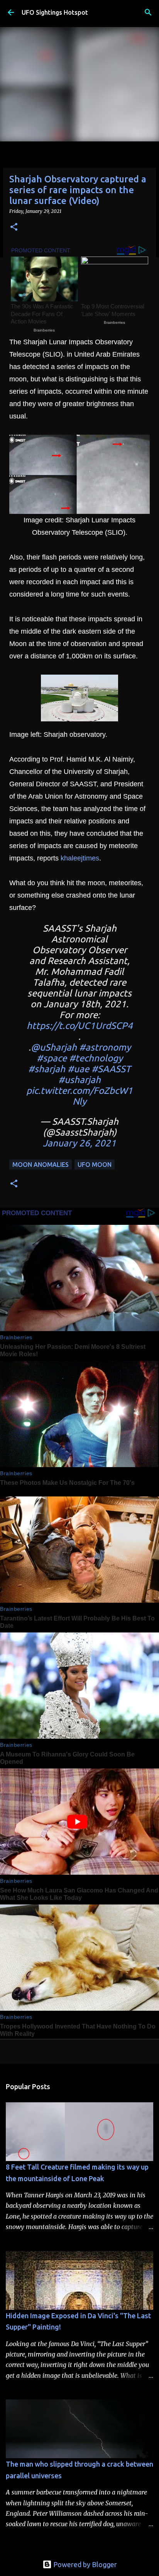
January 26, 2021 (79, 1143)
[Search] (148, 12)
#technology (96, 1058)
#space (52, 1058)
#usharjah (79, 1080)
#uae (78, 1069)
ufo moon (95, 1165)
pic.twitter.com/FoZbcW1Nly (79, 1096)
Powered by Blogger (84, 2564)
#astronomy (105, 1047)
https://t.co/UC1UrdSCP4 (80, 1026)
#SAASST (111, 1069)
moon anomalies (41, 1165)
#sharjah (47, 1069)
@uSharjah (54, 1047)
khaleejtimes (80, 858)
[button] (14, 227)
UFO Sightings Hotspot (55, 12)
